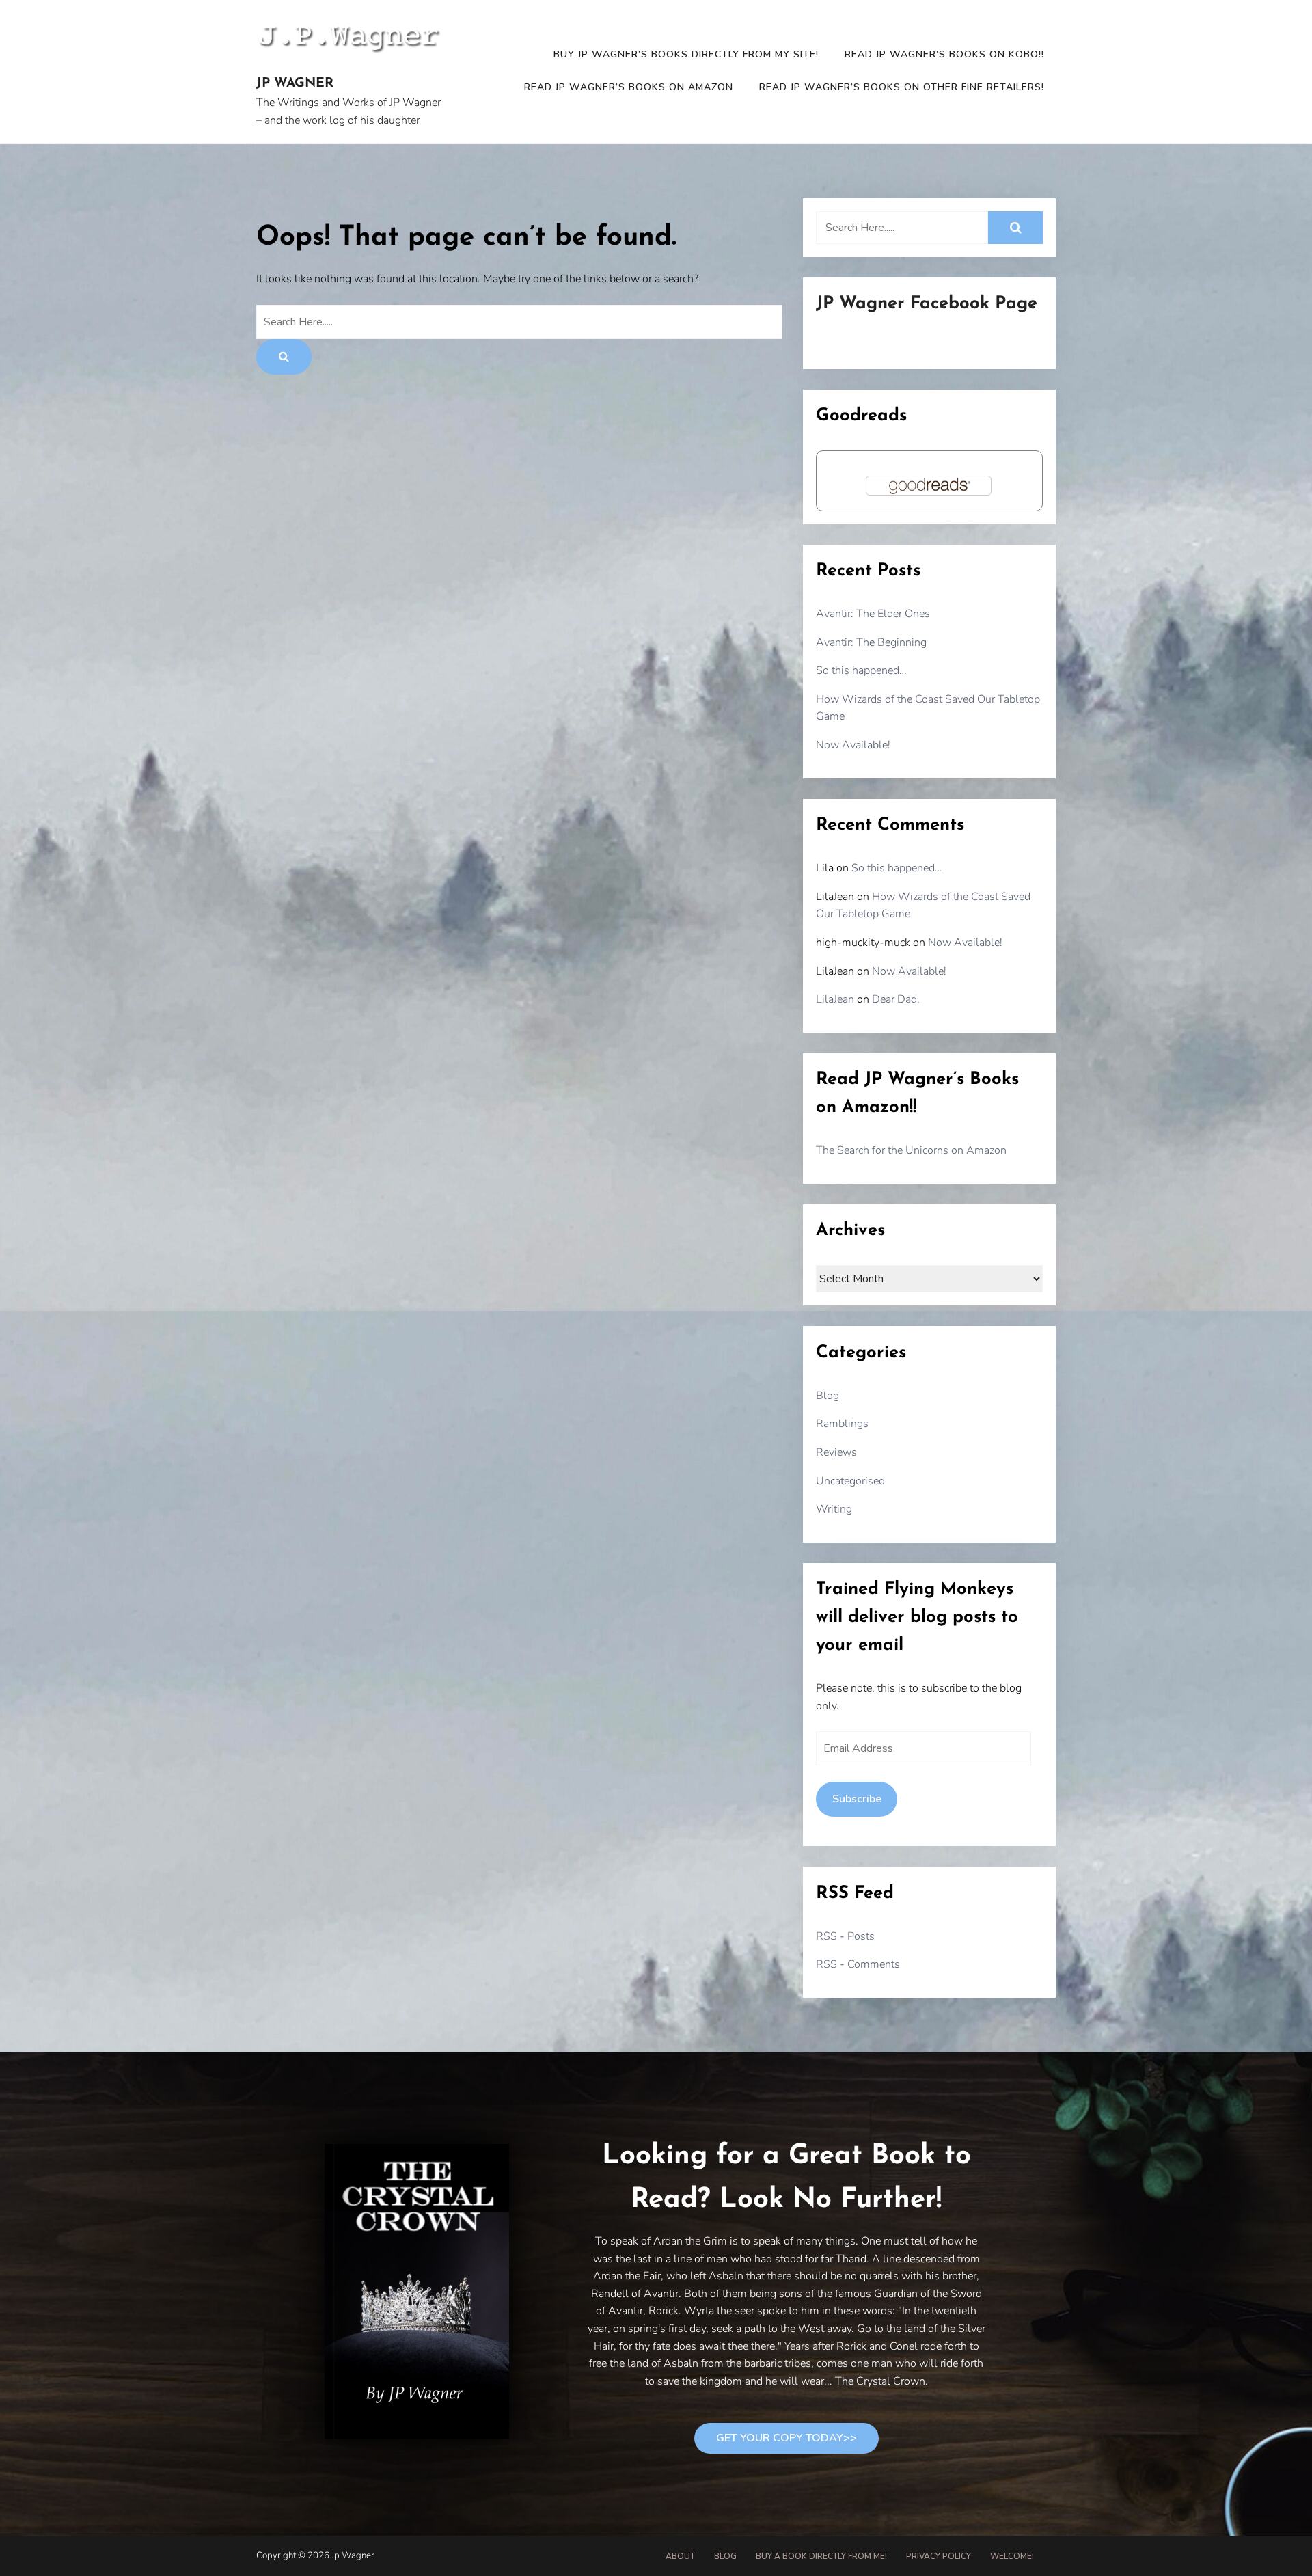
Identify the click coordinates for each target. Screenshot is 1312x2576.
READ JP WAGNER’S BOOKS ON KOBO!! (944, 54)
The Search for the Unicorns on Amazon (911, 1150)
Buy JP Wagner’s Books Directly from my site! (686, 54)
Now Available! (853, 745)
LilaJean (835, 999)
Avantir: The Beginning (871, 642)
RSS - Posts (845, 1936)
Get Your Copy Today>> (787, 2438)
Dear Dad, (896, 999)
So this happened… (861, 670)
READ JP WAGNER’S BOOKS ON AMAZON (629, 87)
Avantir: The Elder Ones (873, 614)
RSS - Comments (858, 1964)
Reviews (836, 1452)
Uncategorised (850, 1481)
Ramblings (842, 1424)
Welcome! (1012, 2556)
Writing (834, 1509)
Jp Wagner (295, 84)
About (680, 2556)
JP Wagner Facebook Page (927, 304)
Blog (828, 1396)
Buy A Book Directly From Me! (821, 2556)
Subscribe (857, 1799)
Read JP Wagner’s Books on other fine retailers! (902, 87)
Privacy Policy (939, 2556)
